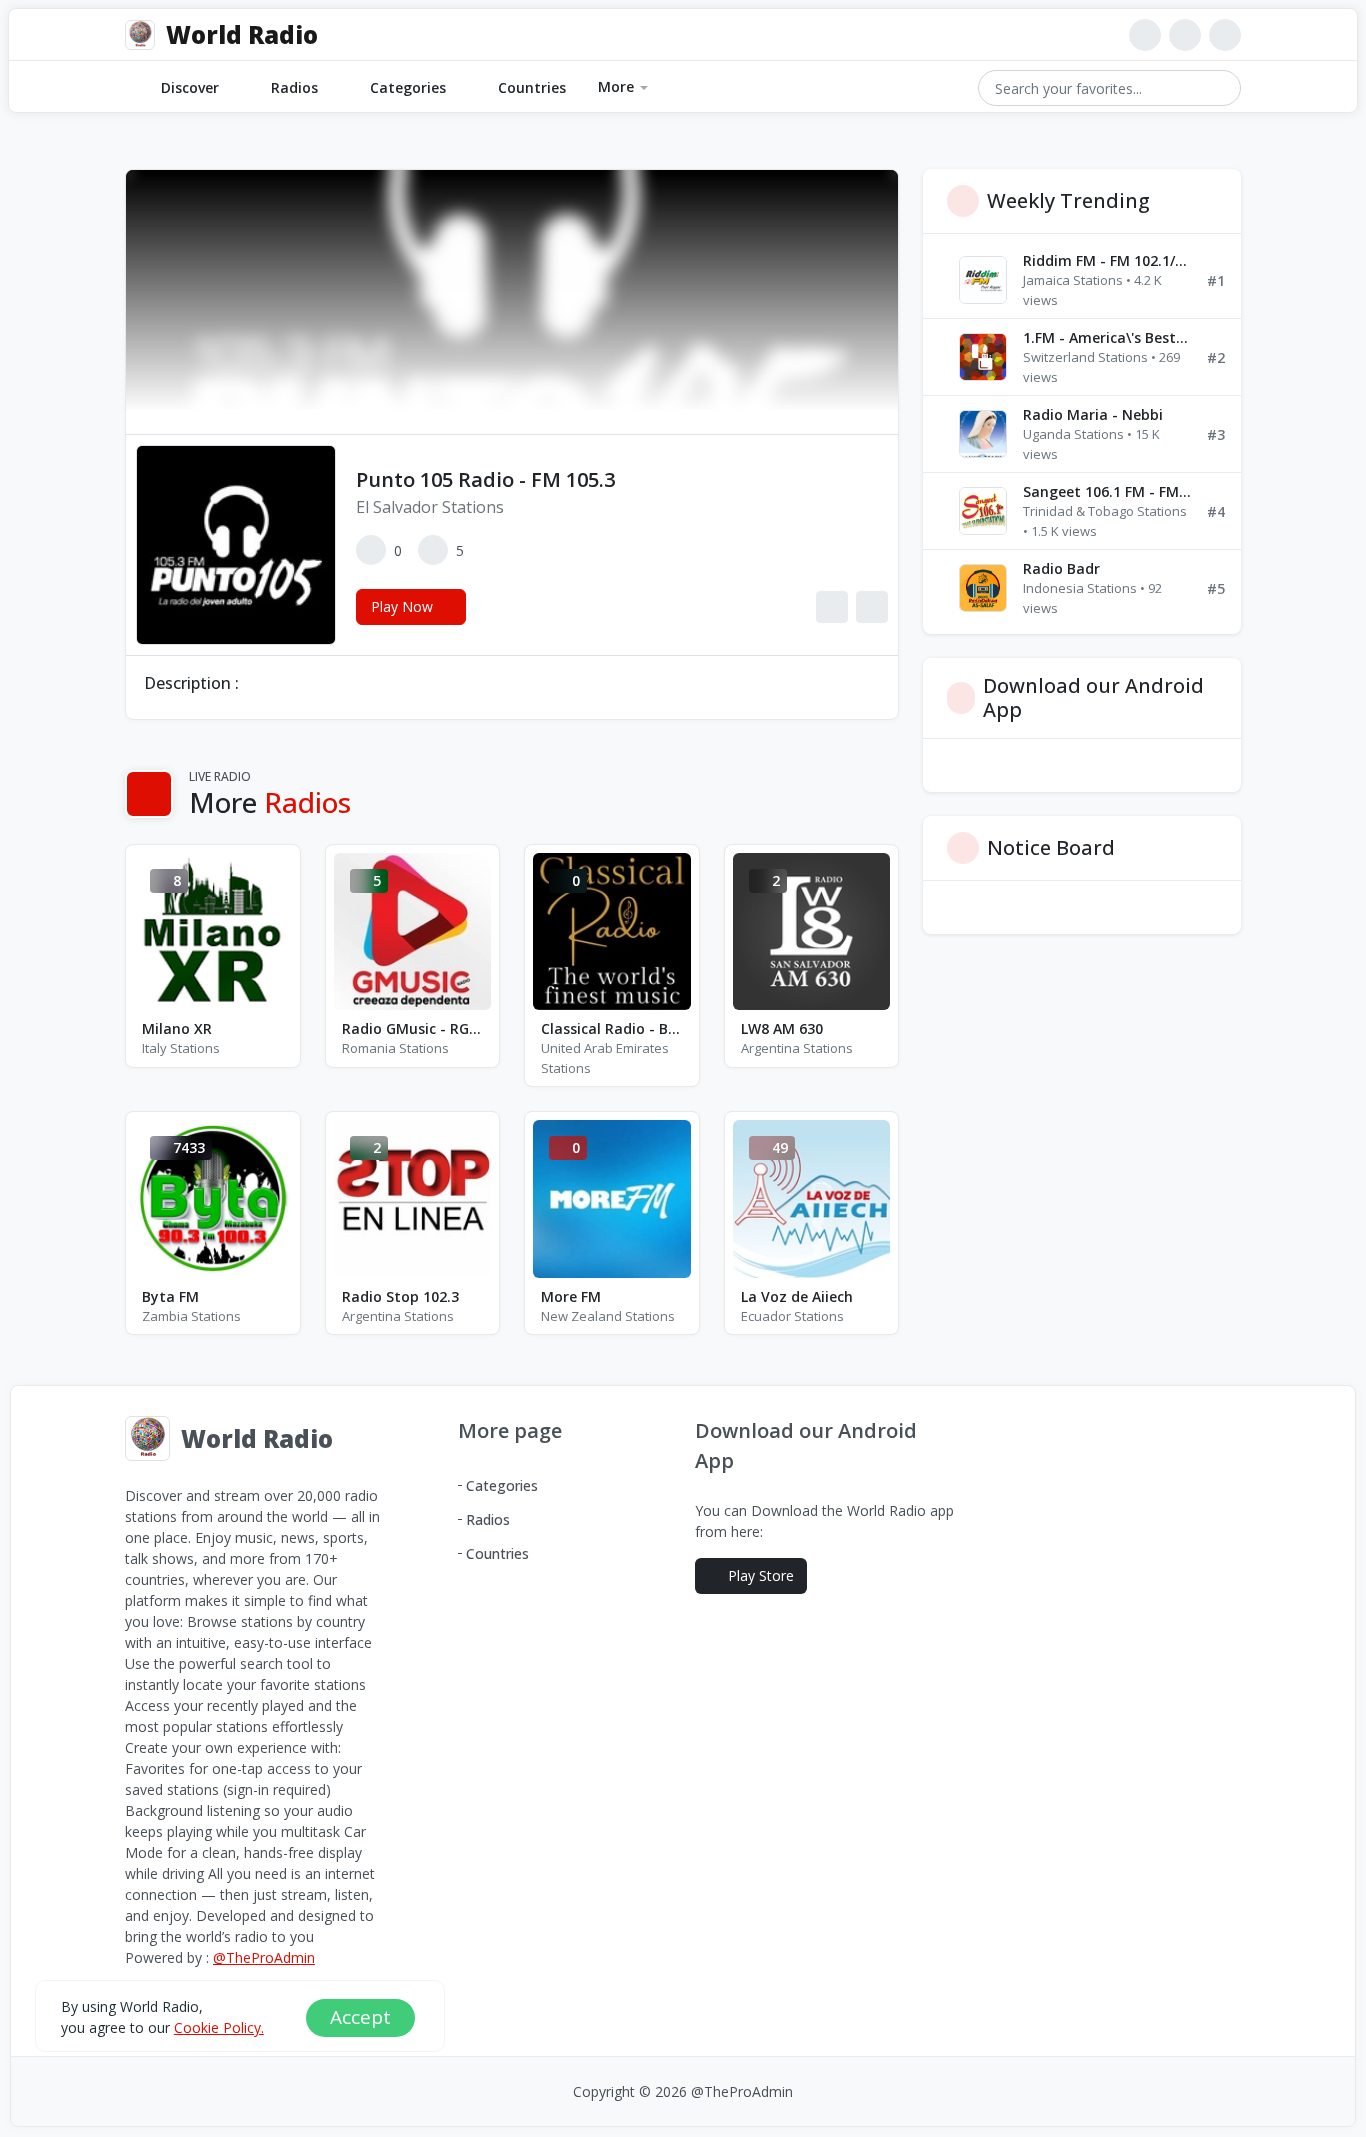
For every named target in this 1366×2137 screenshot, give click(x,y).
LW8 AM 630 (782, 1028)
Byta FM (170, 1296)
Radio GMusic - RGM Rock (413, 1028)
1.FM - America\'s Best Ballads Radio (1107, 337)
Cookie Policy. (219, 2026)
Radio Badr (1061, 568)
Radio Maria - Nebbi (1093, 414)
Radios (294, 87)
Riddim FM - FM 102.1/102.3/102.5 (1107, 260)
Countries (532, 87)
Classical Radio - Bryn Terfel (612, 1028)
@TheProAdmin (264, 1957)
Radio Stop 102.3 (400, 1296)
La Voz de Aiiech (797, 1296)
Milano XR (177, 1028)
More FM (571, 1296)
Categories (408, 87)
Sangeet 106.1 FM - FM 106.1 (1107, 491)
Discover (190, 87)
